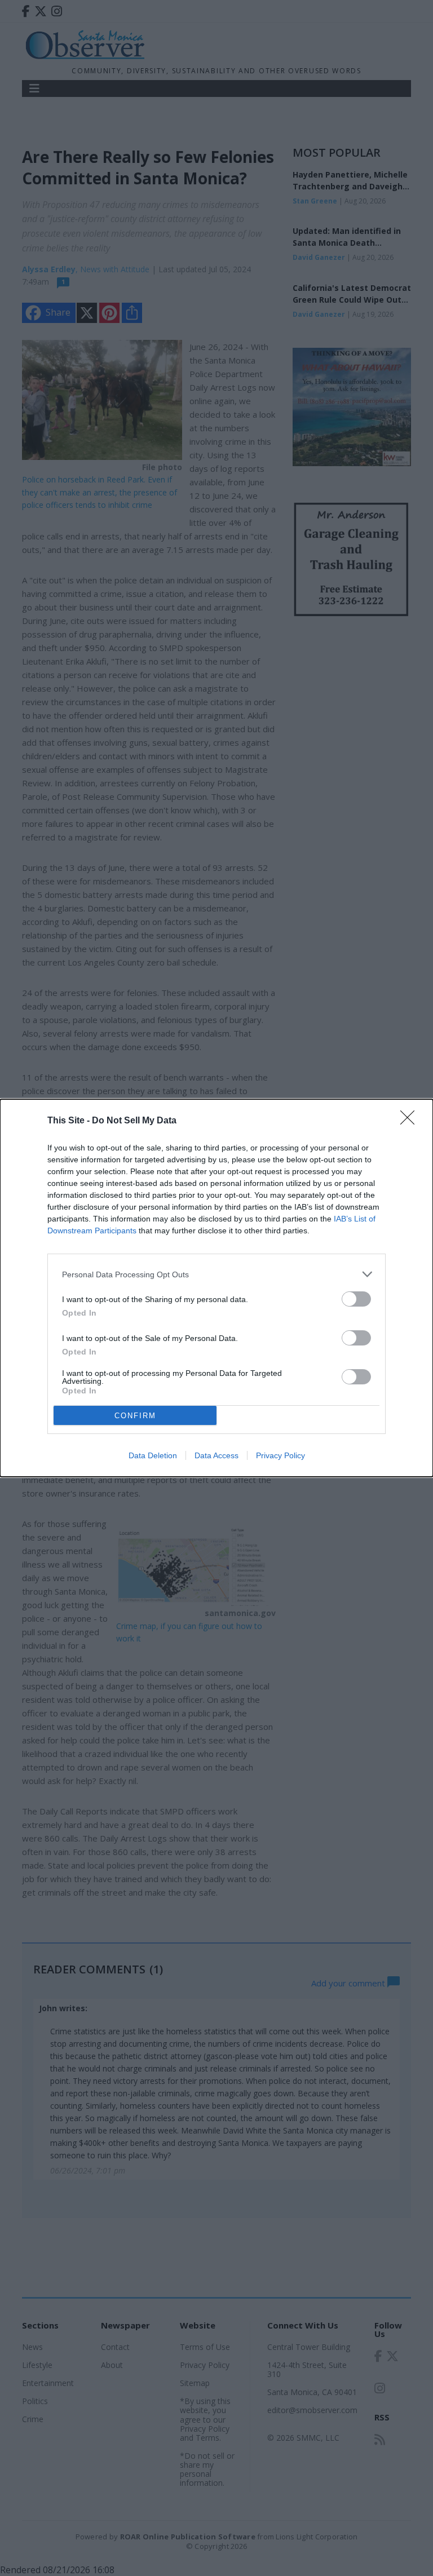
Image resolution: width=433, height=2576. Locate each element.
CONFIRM (135, 1416)
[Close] (411, 1121)
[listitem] (216, 1274)
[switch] (356, 1299)
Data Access (216, 1455)
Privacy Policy (280, 1455)
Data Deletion (153, 1455)
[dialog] (216, 1288)
